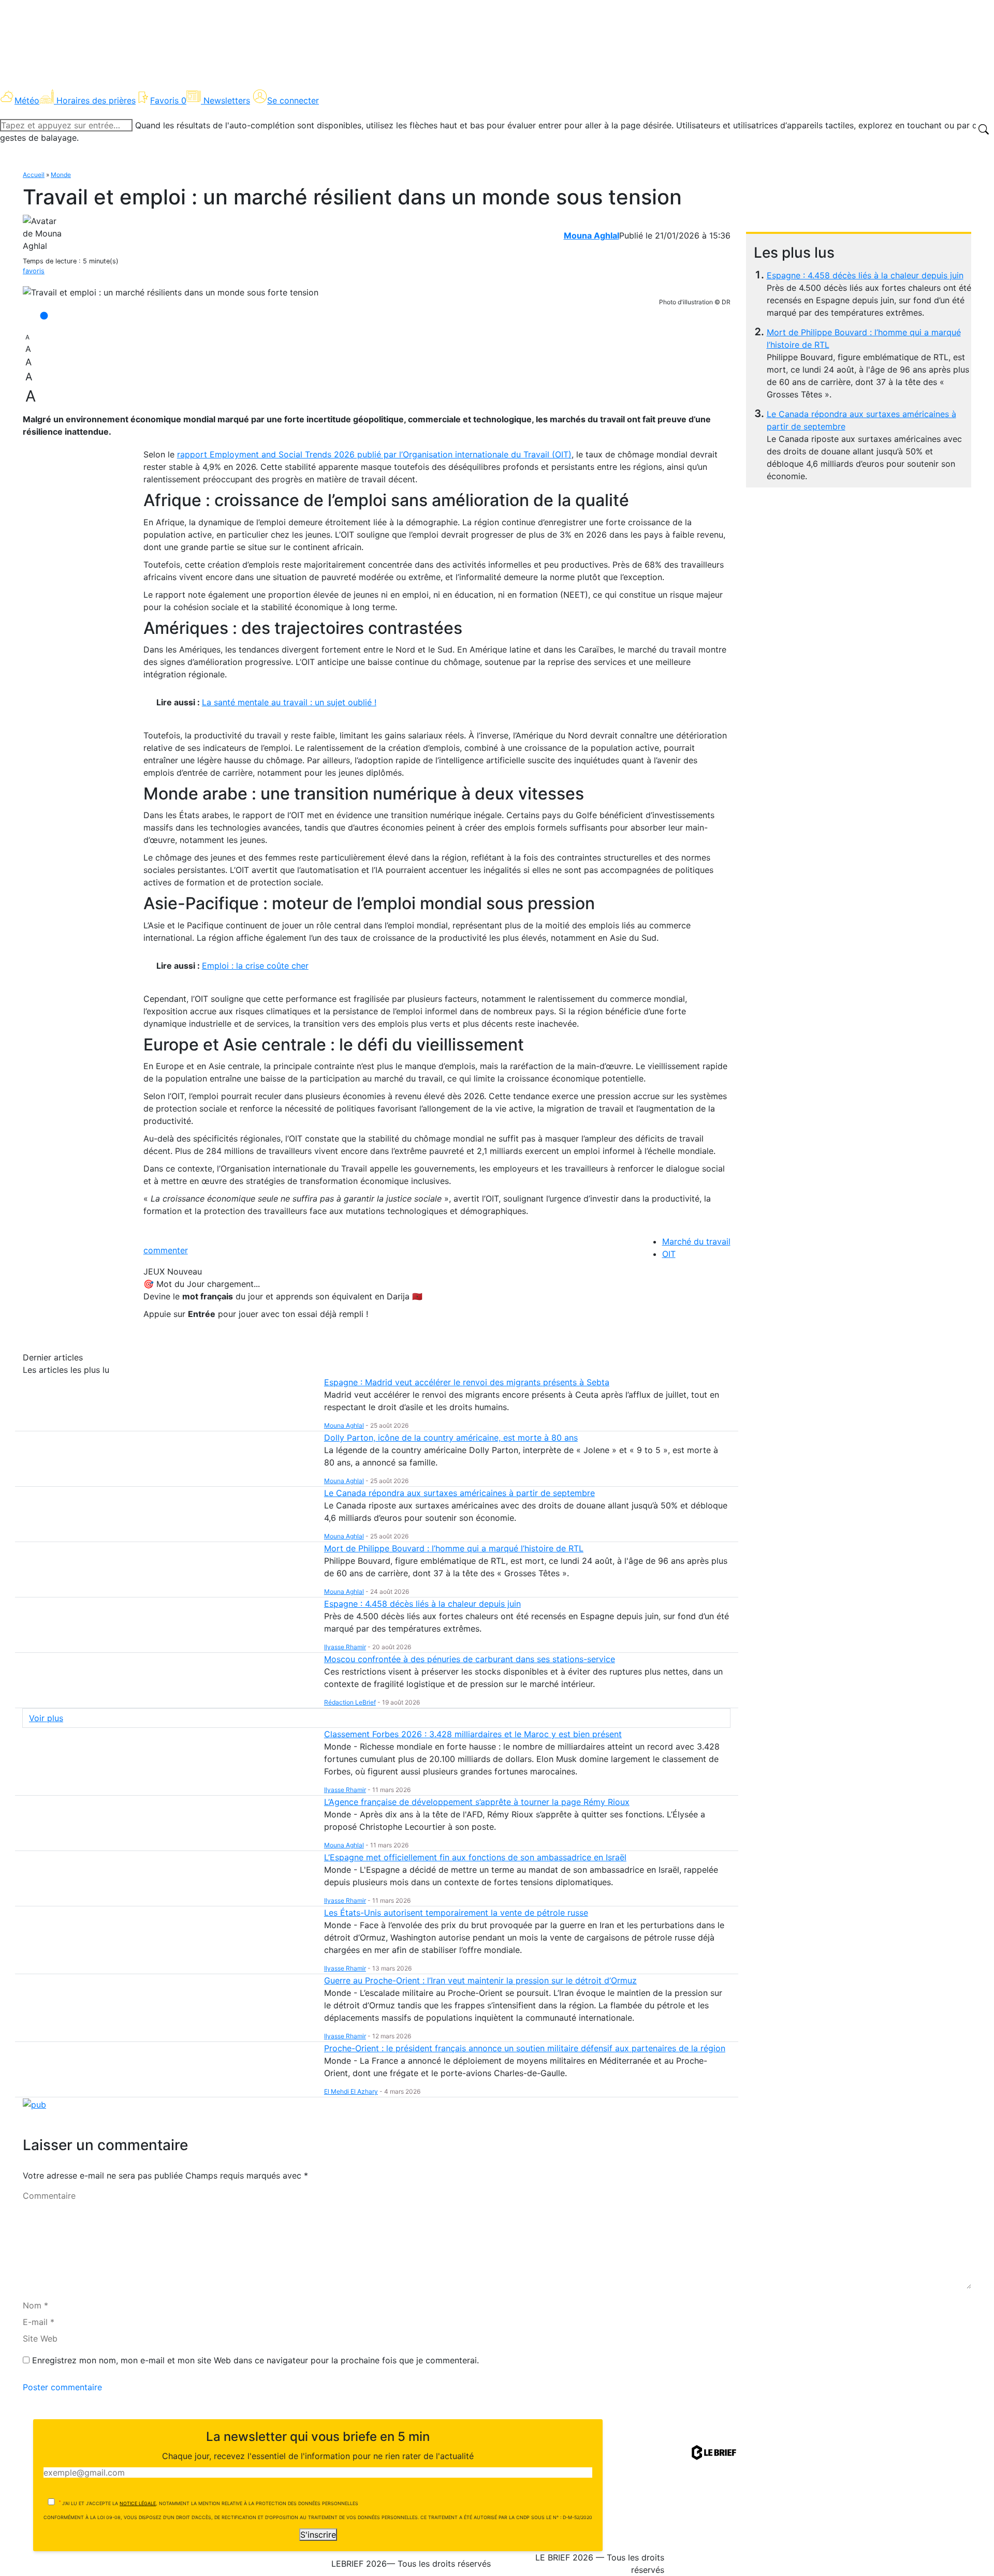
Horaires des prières (96, 100)
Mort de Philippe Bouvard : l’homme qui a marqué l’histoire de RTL (454, 1548)
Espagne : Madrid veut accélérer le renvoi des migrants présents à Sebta (467, 1382)
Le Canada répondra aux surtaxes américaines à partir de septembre (459, 1493)
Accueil (34, 175)
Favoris (168, 100)
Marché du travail (696, 1241)
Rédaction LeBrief (350, 1702)
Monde (61, 175)
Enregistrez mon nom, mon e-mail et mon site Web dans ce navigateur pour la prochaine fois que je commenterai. (255, 2360)
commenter (166, 1250)
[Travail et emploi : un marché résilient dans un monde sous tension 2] (171, 292)
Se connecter (293, 100)
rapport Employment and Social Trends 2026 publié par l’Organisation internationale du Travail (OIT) (374, 454)
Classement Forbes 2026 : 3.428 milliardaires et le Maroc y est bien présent (473, 1734)
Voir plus (46, 1718)
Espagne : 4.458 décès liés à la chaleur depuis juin (865, 275)
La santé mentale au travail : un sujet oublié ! (289, 702)
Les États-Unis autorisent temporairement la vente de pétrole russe (456, 1913)
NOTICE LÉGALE (138, 2503)
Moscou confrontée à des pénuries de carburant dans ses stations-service (470, 1659)
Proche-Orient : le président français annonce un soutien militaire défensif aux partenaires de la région (525, 2048)
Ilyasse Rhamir (345, 1647)
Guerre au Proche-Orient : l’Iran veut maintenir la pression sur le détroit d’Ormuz (480, 1980)
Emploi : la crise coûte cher (255, 966)
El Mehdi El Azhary (351, 2091)
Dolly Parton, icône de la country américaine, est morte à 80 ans (451, 1438)
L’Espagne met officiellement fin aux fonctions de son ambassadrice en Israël (475, 1857)
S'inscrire (318, 2535)
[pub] (34, 2104)
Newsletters (227, 100)
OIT (669, 1254)
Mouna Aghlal (591, 235)
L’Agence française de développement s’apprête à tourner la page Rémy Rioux (477, 1802)
